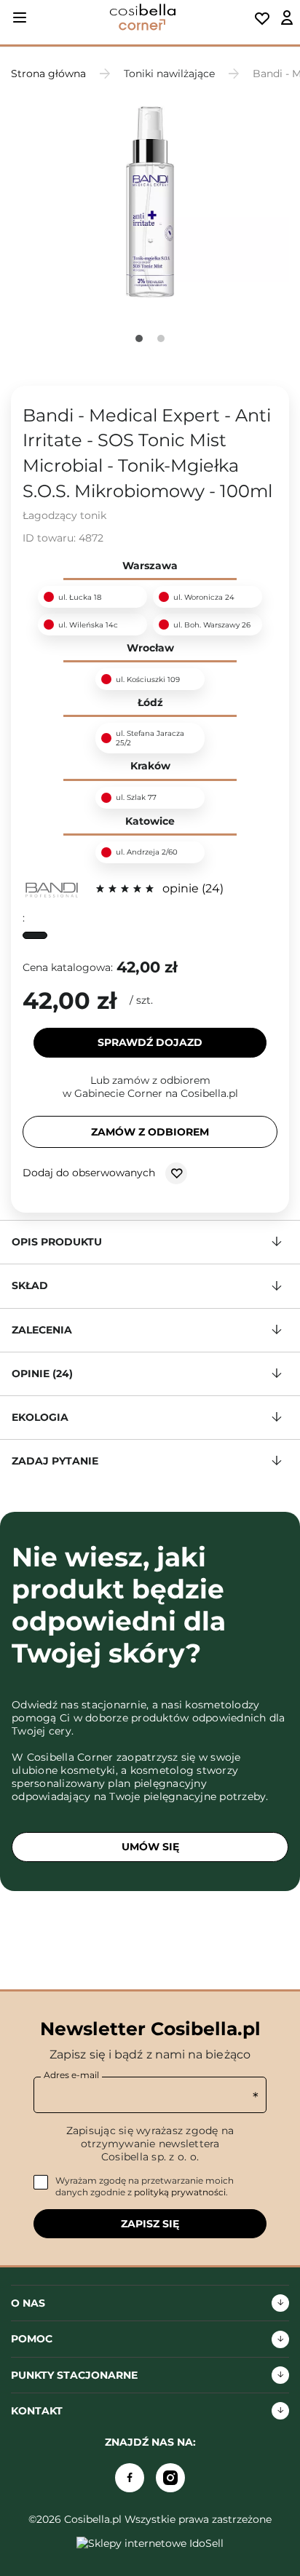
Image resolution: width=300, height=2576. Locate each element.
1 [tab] (139, 338)
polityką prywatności (180, 2192)
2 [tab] (161, 338)
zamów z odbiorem (150, 1132)
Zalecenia (42, 1330)
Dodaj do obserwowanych (90, 1173)
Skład (30, 1285)
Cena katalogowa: (68, 967)
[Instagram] (170, 2478)
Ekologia (40, 1417)
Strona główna (48, 74)
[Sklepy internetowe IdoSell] (150, 2543)
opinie (191, 888)
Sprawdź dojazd (150, 1042)
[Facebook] (130, 2478)
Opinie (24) (42, 1374)
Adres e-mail (71, 2075)
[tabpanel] (150, 203)
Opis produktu (57, 1242)
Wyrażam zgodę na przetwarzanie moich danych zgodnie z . (145, 2186)
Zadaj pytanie (55, 1461)
